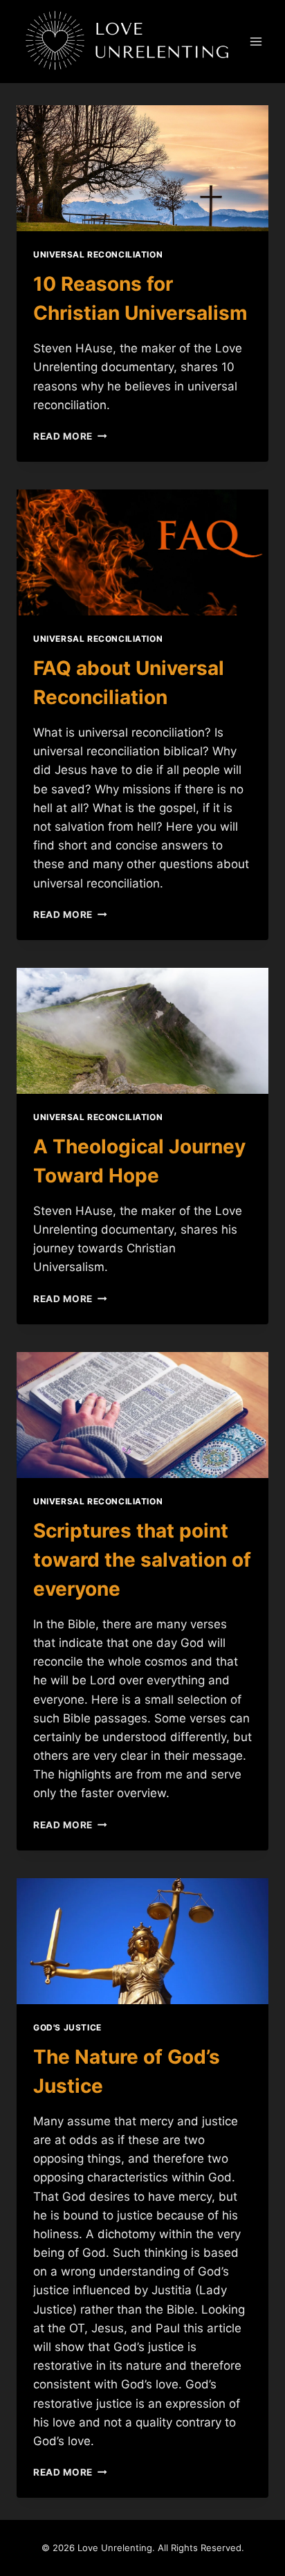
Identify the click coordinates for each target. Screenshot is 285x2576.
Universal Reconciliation (98, 254)
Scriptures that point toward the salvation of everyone (142, 1560)
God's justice (67, 2027)
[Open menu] (256, 42)
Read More (70, 436)
